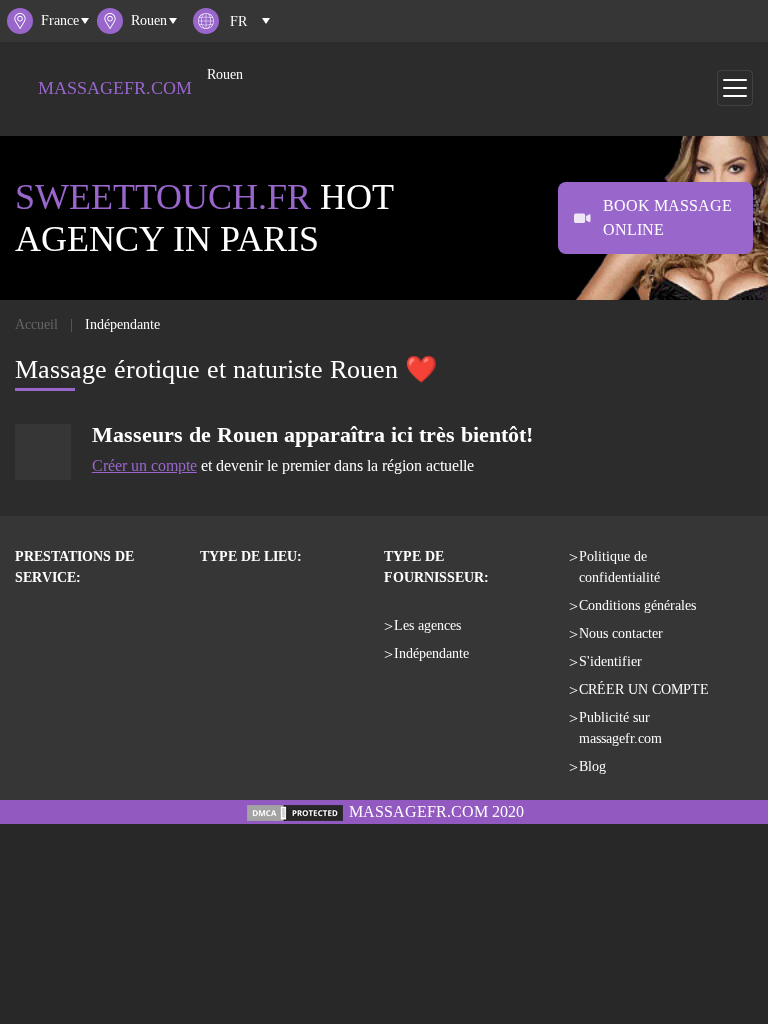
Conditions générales (637, 605)
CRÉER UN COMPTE (644, 689)
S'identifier (610, 661)
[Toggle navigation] (735, 88)
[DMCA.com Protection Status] (295, 811)
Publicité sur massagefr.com (620, 728)
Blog (592, 766)
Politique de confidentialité (619, 567)
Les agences (427, 625)
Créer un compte (144, 465)
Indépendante (431, 653)
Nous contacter (621, 633)
